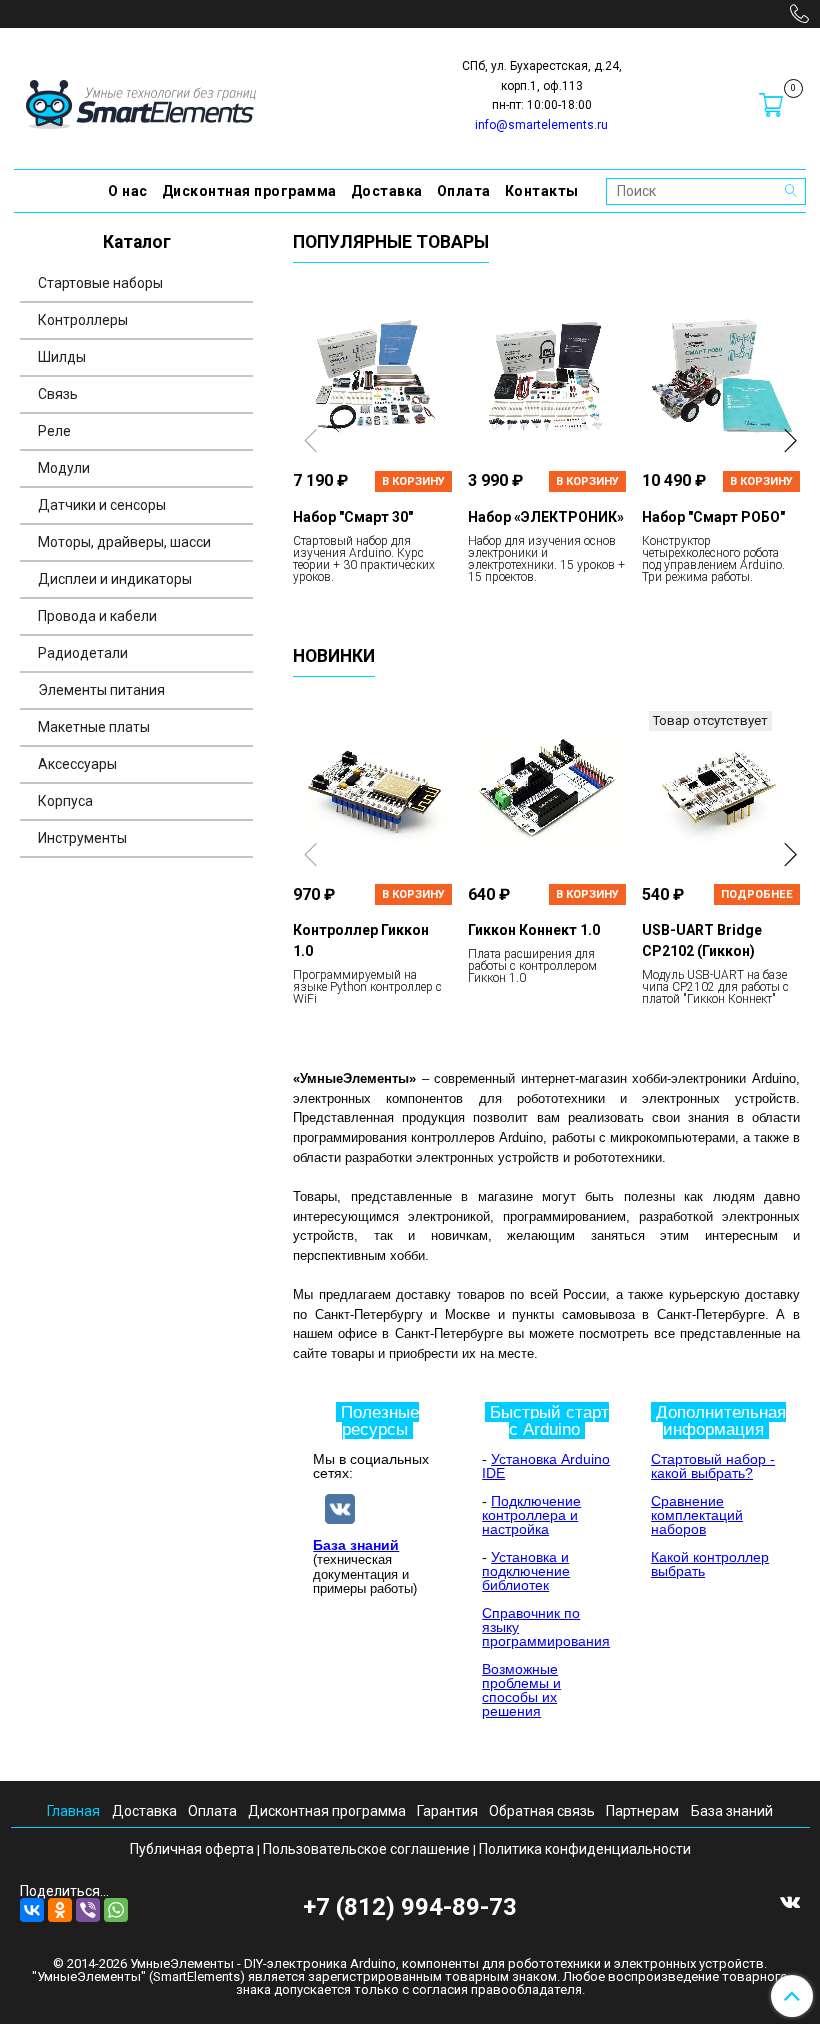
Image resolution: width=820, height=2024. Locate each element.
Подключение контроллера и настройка (531, 1515)
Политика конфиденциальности (585, 1849)
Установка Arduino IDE (546, 1466)
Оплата (464, 191)
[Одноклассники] (60, 1910)
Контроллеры (83, 320)
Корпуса (65, 801)
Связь (58, 394)
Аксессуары (77, 764)
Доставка (387, 191)
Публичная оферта (192, 1849)
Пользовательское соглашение (366, 1849)
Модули (64, 468)
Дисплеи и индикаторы (115, 579)
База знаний (356, 1545)
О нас (128, 191)
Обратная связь (542, 1811)
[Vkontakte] (790, 1901)
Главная (73, 1811)
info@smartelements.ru (541, 125)
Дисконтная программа (249, 191)
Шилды (62, 357)
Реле (54, 431)
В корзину (413, 481)
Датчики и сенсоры (102, 505)
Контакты (542, 191)
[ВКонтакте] (32, 1910)
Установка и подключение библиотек (526, 1571)
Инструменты (82, 838)
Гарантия (447, 1811)
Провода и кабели (97, 616)
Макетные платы (94, 727)
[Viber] (88, 1910)
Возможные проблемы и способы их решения (521, 1690)
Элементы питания (101, 690)
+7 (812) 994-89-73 (410, 1907)
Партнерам (642, 1811)
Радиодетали (83, 653)
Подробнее (757, 894)
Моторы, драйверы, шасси (124, 542)
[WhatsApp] (116, 1910)
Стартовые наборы (100, 283)
